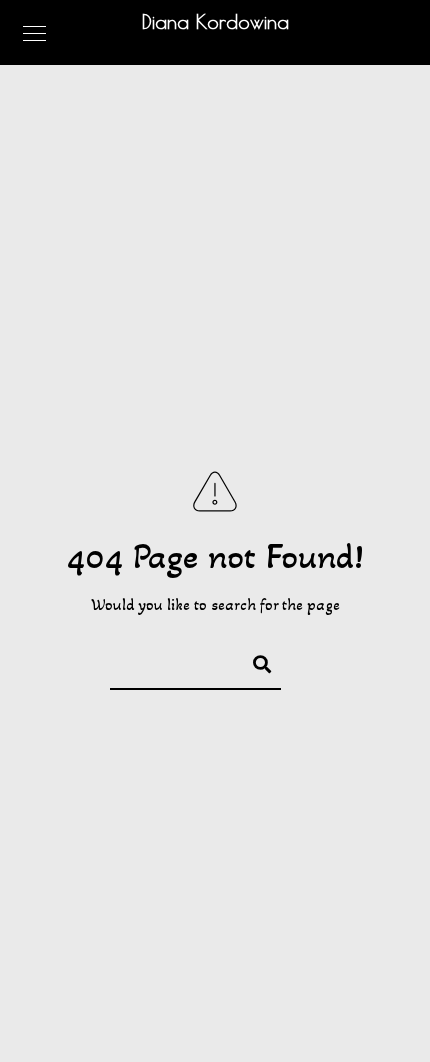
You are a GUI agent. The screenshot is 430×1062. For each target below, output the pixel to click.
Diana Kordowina (215, 21)
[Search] (253, 661)
